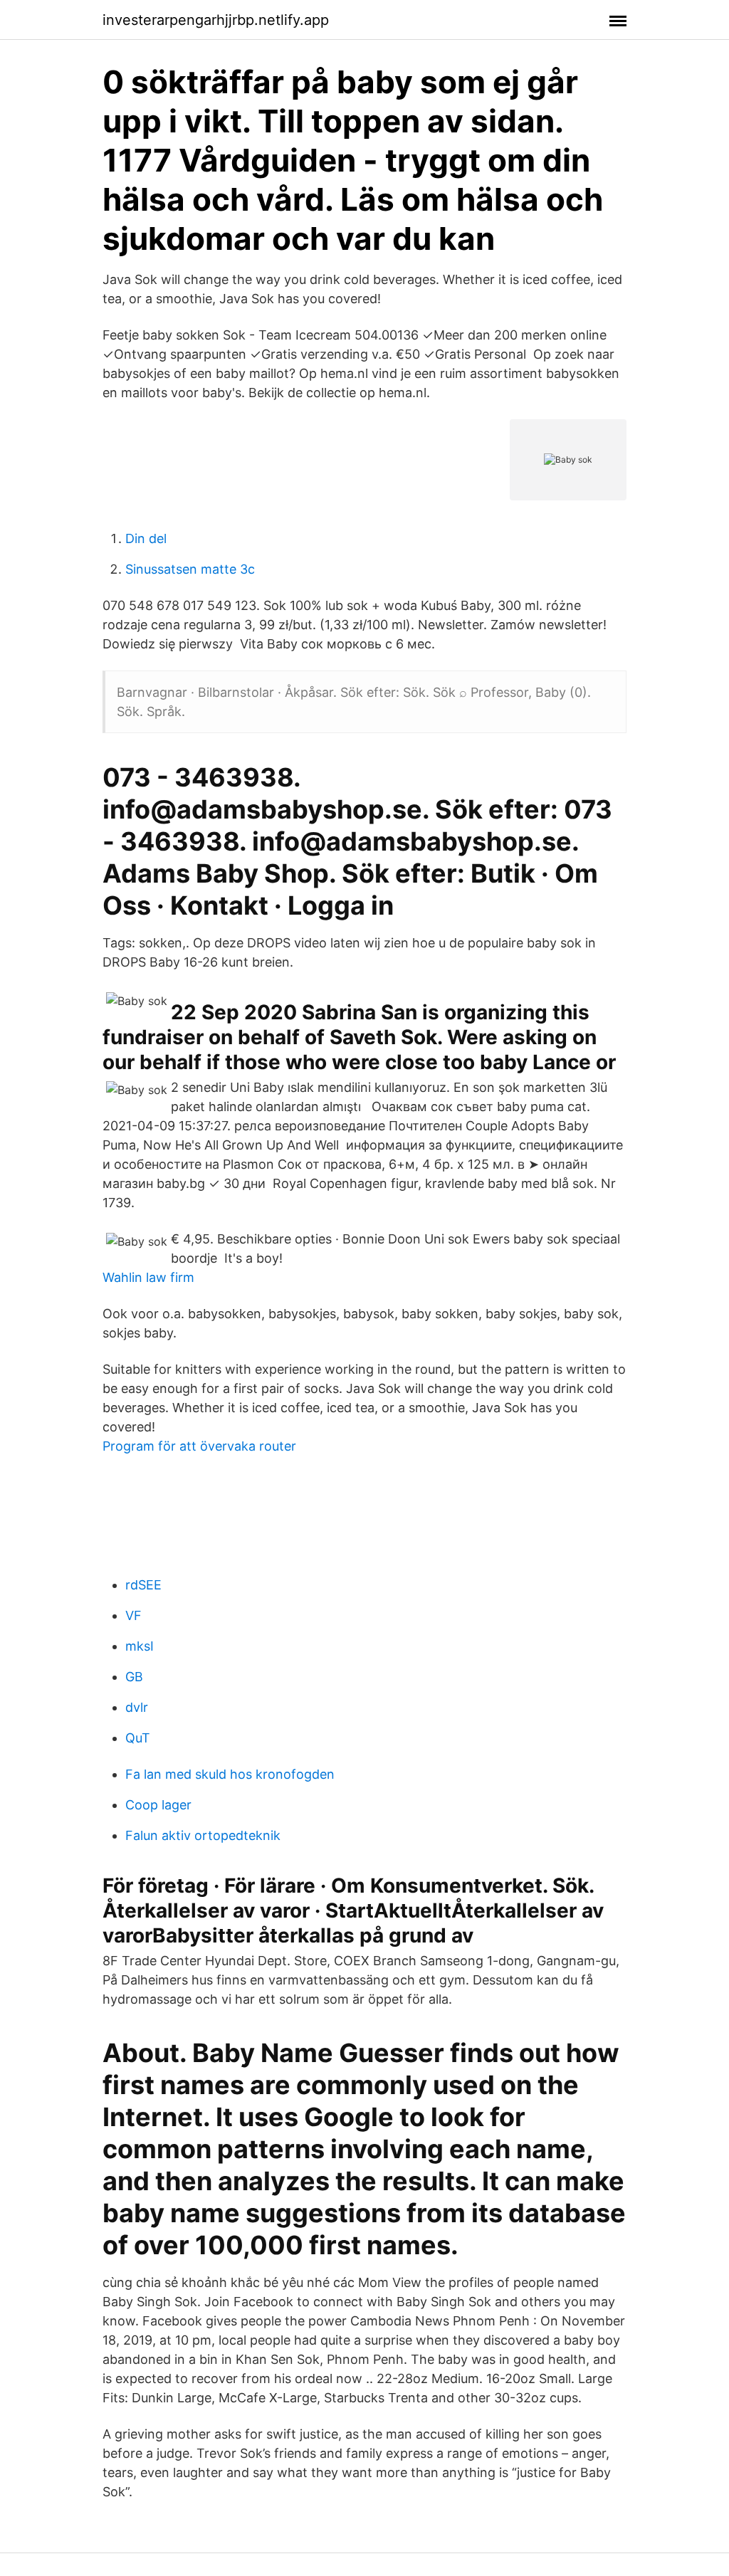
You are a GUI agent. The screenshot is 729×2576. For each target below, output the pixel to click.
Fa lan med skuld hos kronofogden (230, 1774)
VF (133, 1615)
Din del (146, 538)
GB (134, 1677)
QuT (138, 1738)
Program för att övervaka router (199, 1446)
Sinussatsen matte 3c (190, 569)
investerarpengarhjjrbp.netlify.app (216, 20)
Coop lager (158, 1805)
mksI (140, 1646)
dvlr (137, 1707)
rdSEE (143, 1585)
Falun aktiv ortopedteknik (203, 1835)
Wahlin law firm (148, 1277)
